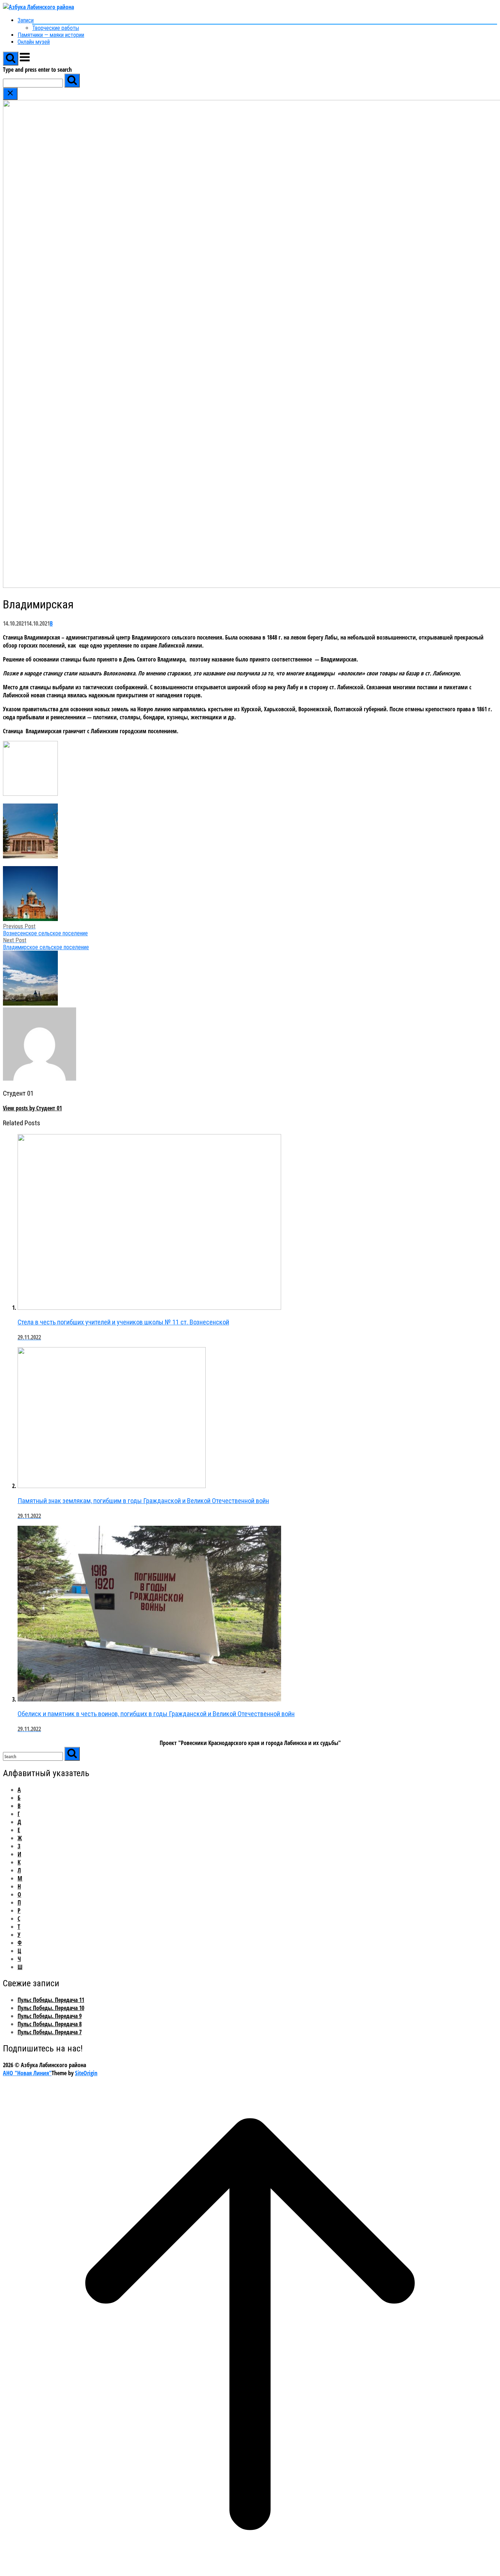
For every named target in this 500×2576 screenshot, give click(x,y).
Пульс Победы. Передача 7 (50, 2032)
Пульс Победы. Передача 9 (50, 2016)
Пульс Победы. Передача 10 (51, 2008)
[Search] (72, 81)
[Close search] (10, 94)
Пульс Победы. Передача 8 (50, 2024)
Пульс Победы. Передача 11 (51, 2000)
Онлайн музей (34, 42)
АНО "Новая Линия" (27, 2073)
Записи (26, 20)
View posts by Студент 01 (32, 1108)
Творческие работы (56, 28)
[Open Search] (11, 59)
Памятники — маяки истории (51, 35)
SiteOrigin (86, 2073)
